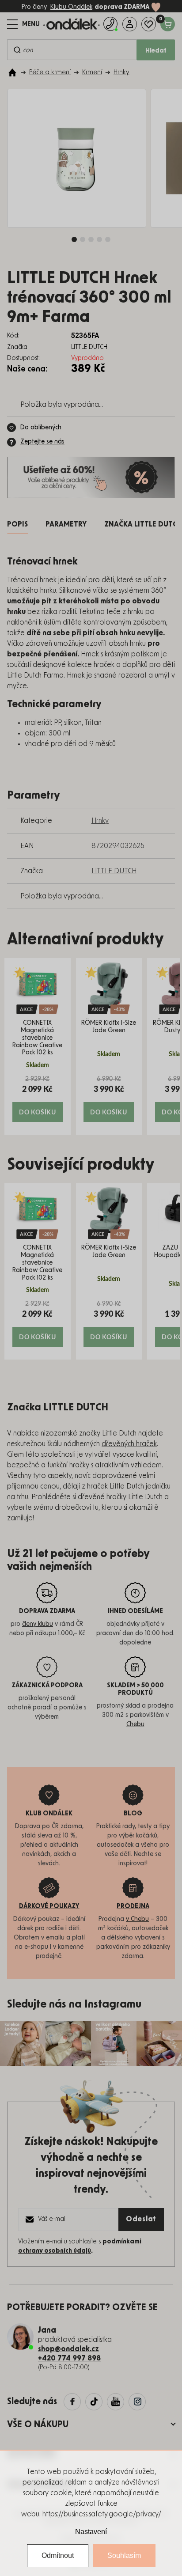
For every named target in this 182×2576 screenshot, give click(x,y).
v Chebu (137, 1919)
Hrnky (100, 821)
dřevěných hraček (129, 1444)
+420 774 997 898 (69, 2358)
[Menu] (23, 24)
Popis (17, 524)
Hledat (156, 51)
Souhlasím (124, 2555)
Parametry (66, 524)
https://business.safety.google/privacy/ (102, 2514)
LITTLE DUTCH (114, 871)
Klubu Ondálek (71, 7)
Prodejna (133, 1906)
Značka (143, 524)
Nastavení (91, 2532)
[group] (38, 1046)
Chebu (135, 1724)
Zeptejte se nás (42, 442)
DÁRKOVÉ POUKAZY (49, 1906)
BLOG (133, 1814)
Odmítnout (58, 2555)
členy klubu (38, 1624)
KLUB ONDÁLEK (49, 1814)
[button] (38, 1098)
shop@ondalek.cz (68, 2349)
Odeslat (141, 2219)
